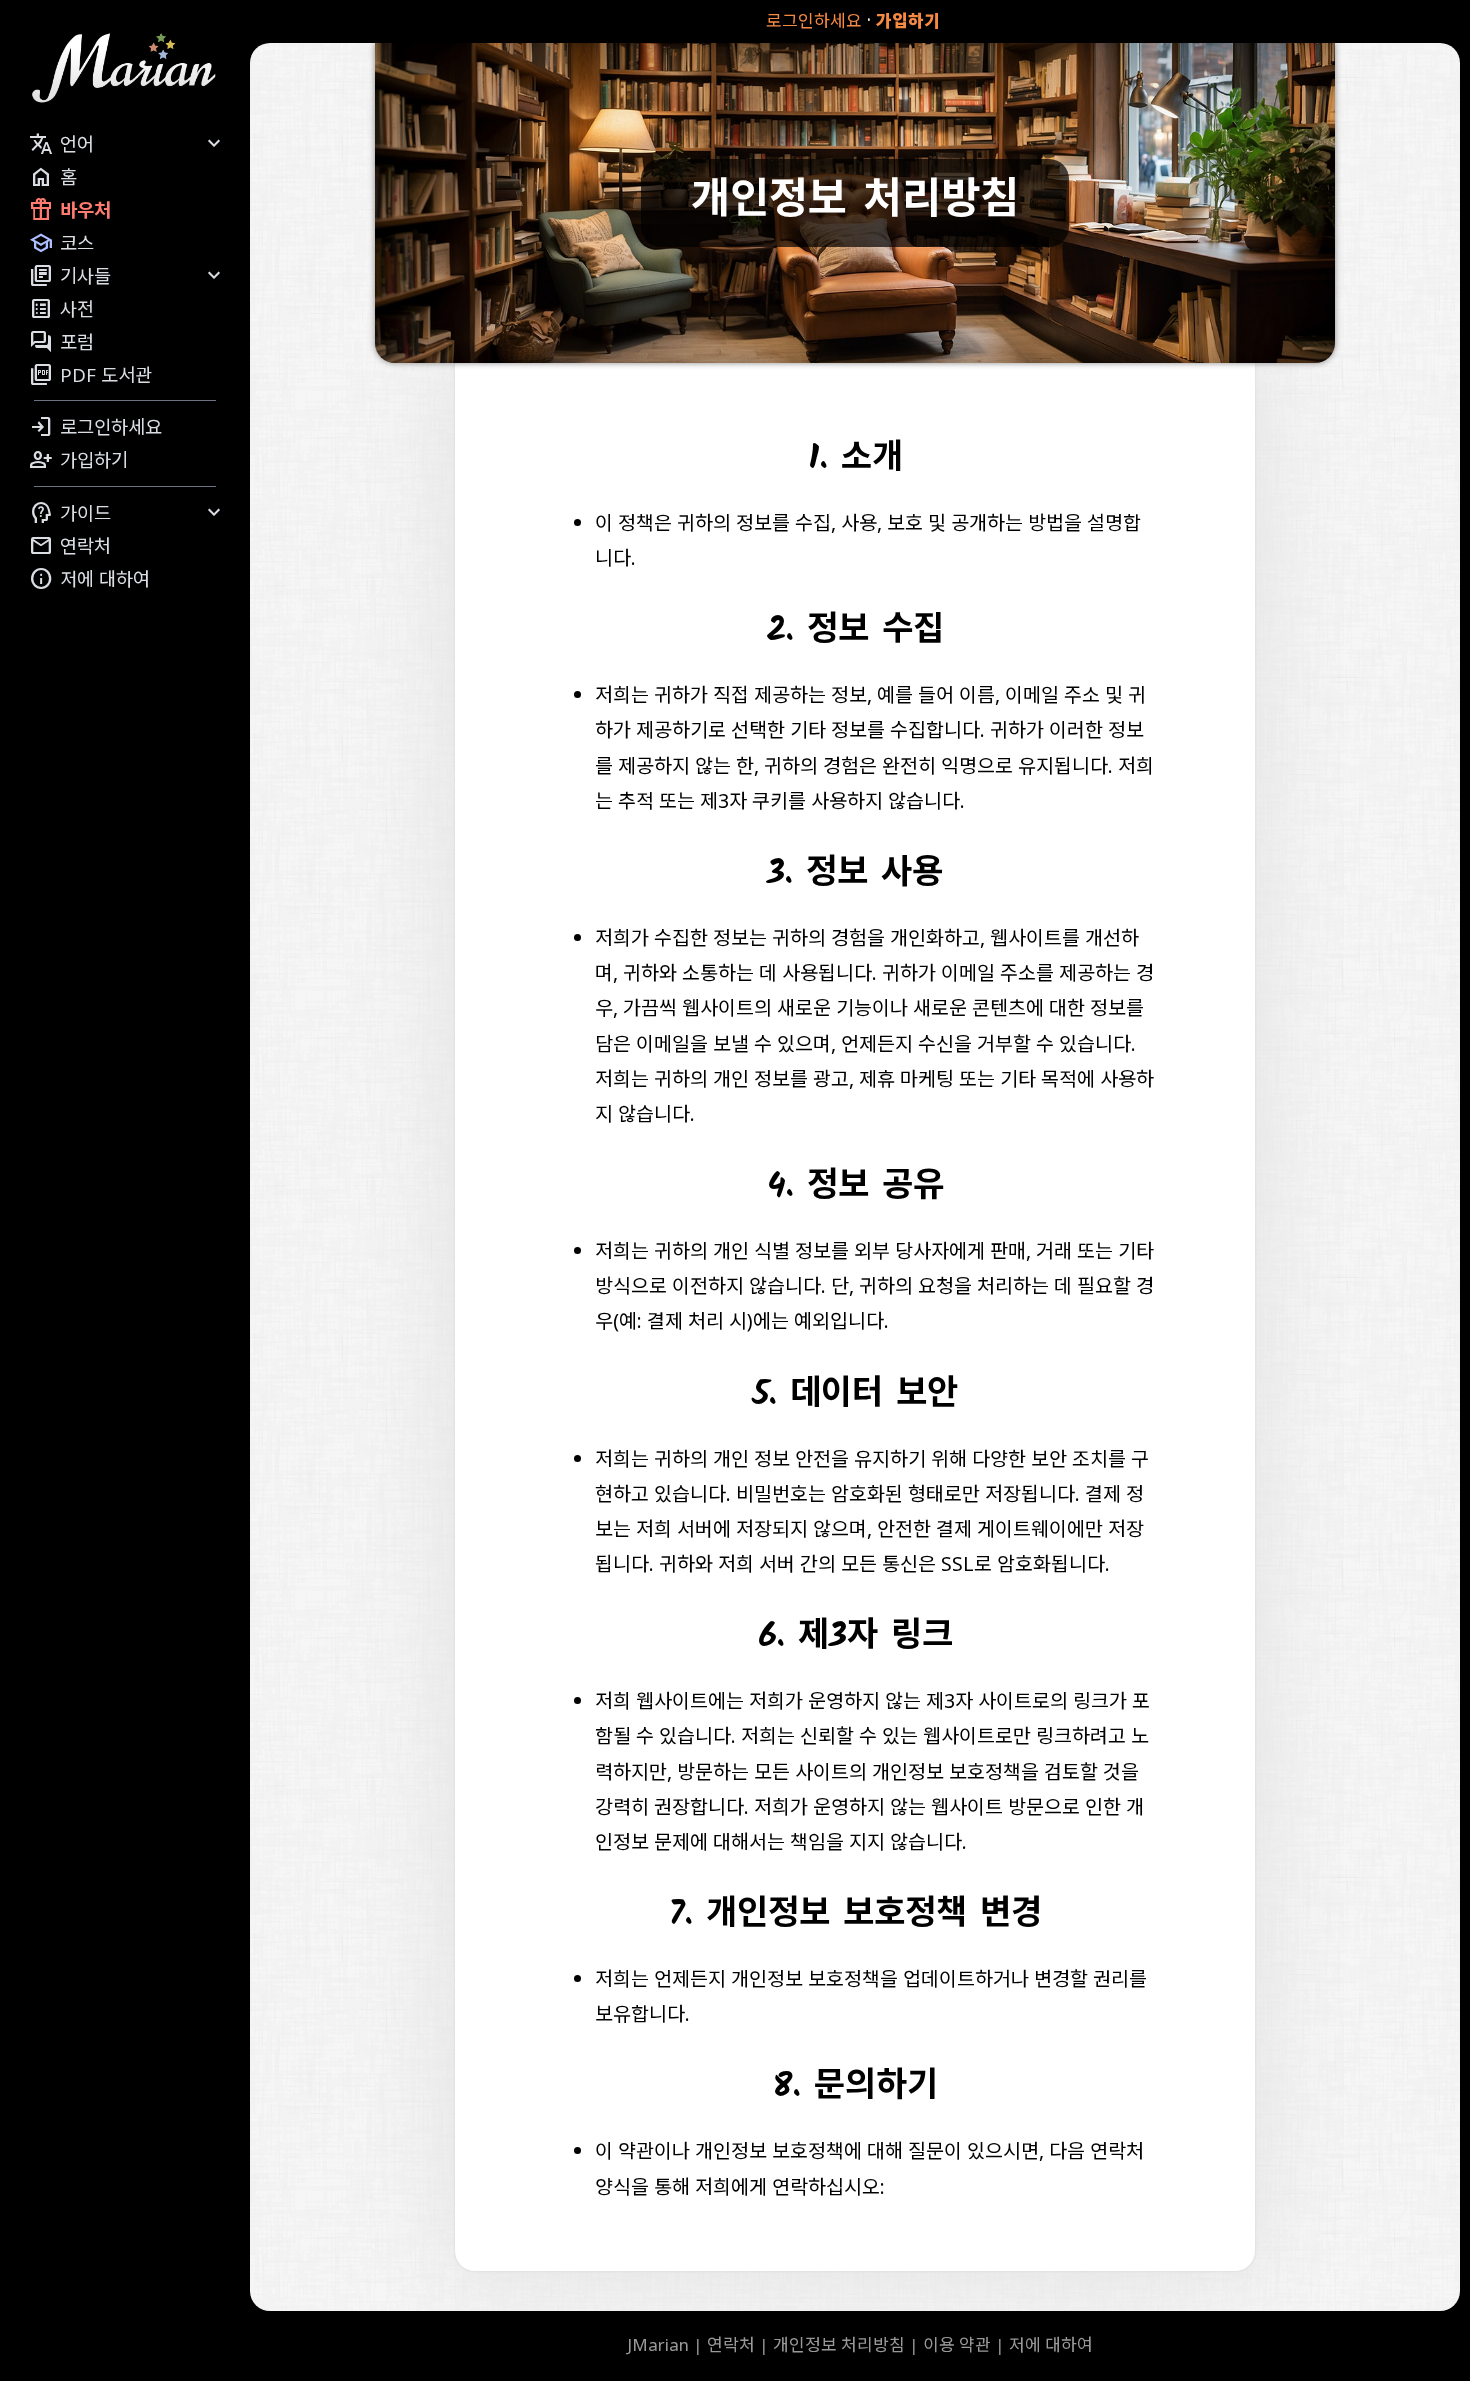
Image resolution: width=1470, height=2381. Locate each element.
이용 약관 (957, 2344)
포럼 (61, 342)
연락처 (70, 546)
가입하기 (908, 20)
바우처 (70, 210)
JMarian (658, 2344)
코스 (61, 243)
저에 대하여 (89, 579)
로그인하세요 (814, 20)
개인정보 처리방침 (839, 2344)
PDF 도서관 (90, 375)
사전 (61, 309)
